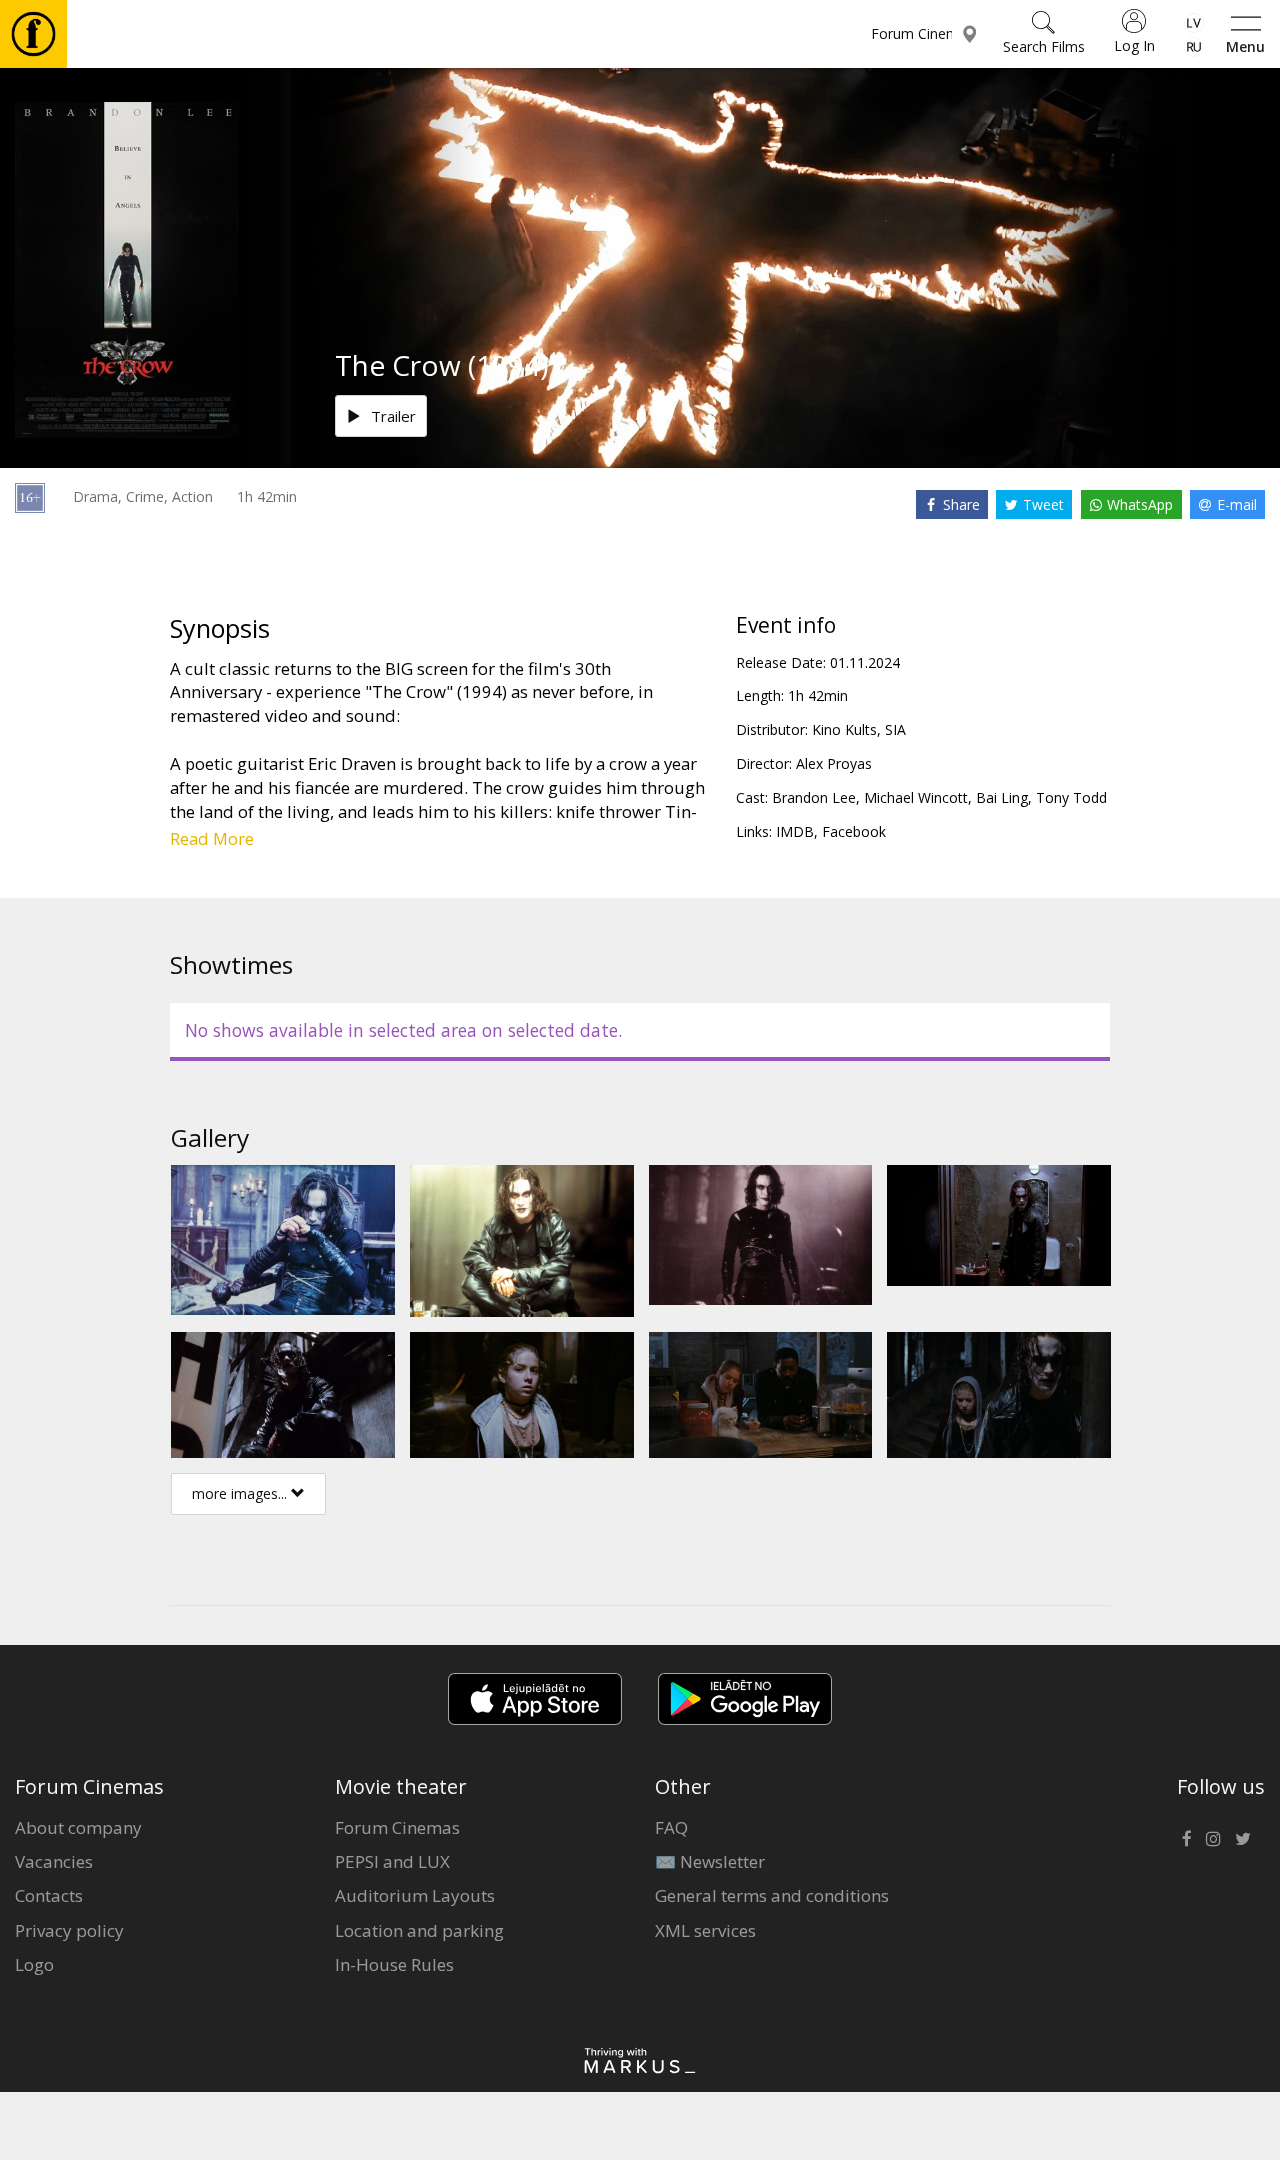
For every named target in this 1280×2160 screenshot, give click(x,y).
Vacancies (54, 1861)
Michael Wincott (916, 797)
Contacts (49, 1895)
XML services (705, 1930)
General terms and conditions (772, 1895)
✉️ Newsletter (710, 1861)
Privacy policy (69, 1930)
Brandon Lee (814, 797)
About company (78, 1827)
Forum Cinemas (397, 1827)
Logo (34, 1964)
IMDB (795, 831)
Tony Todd (1071, 797)
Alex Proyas (834, 763)
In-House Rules (394, 1964)
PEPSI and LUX (392, 1861)
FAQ (671, 1827)
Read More (212, 838)
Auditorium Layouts (415, 1895)
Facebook (854, 831)
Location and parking (419, 1930)
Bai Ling (1002, 797)
